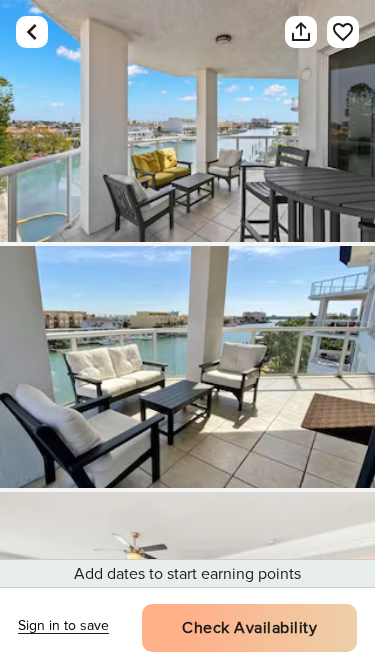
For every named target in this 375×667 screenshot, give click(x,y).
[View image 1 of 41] (187, 121)
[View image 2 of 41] (187, 367)
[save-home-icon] (333, 32)
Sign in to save (63, 625)
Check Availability (249, 628)
